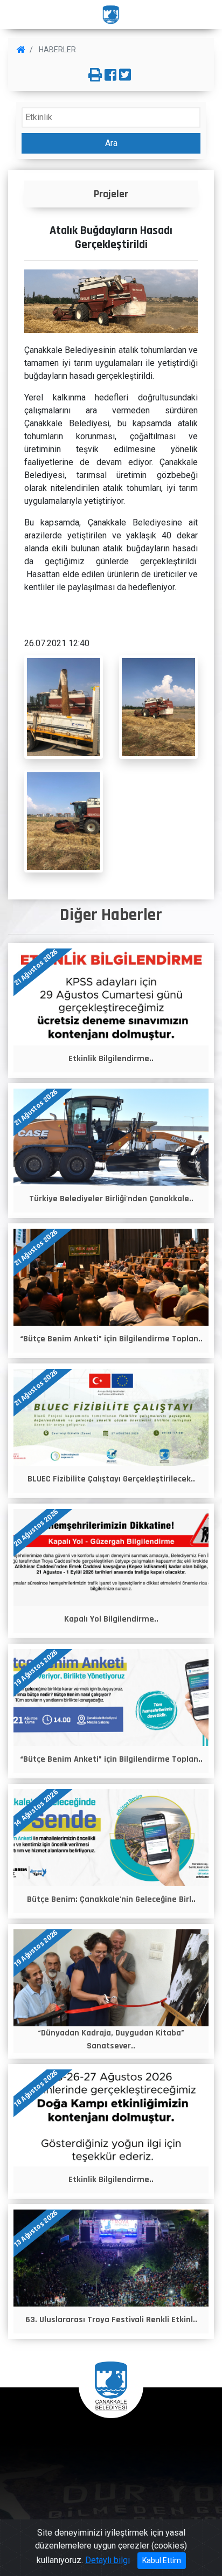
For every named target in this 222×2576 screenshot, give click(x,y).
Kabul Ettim (162, 2560)
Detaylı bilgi (107, 2560)
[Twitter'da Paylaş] (125, 75)
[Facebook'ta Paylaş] (110, 75)
